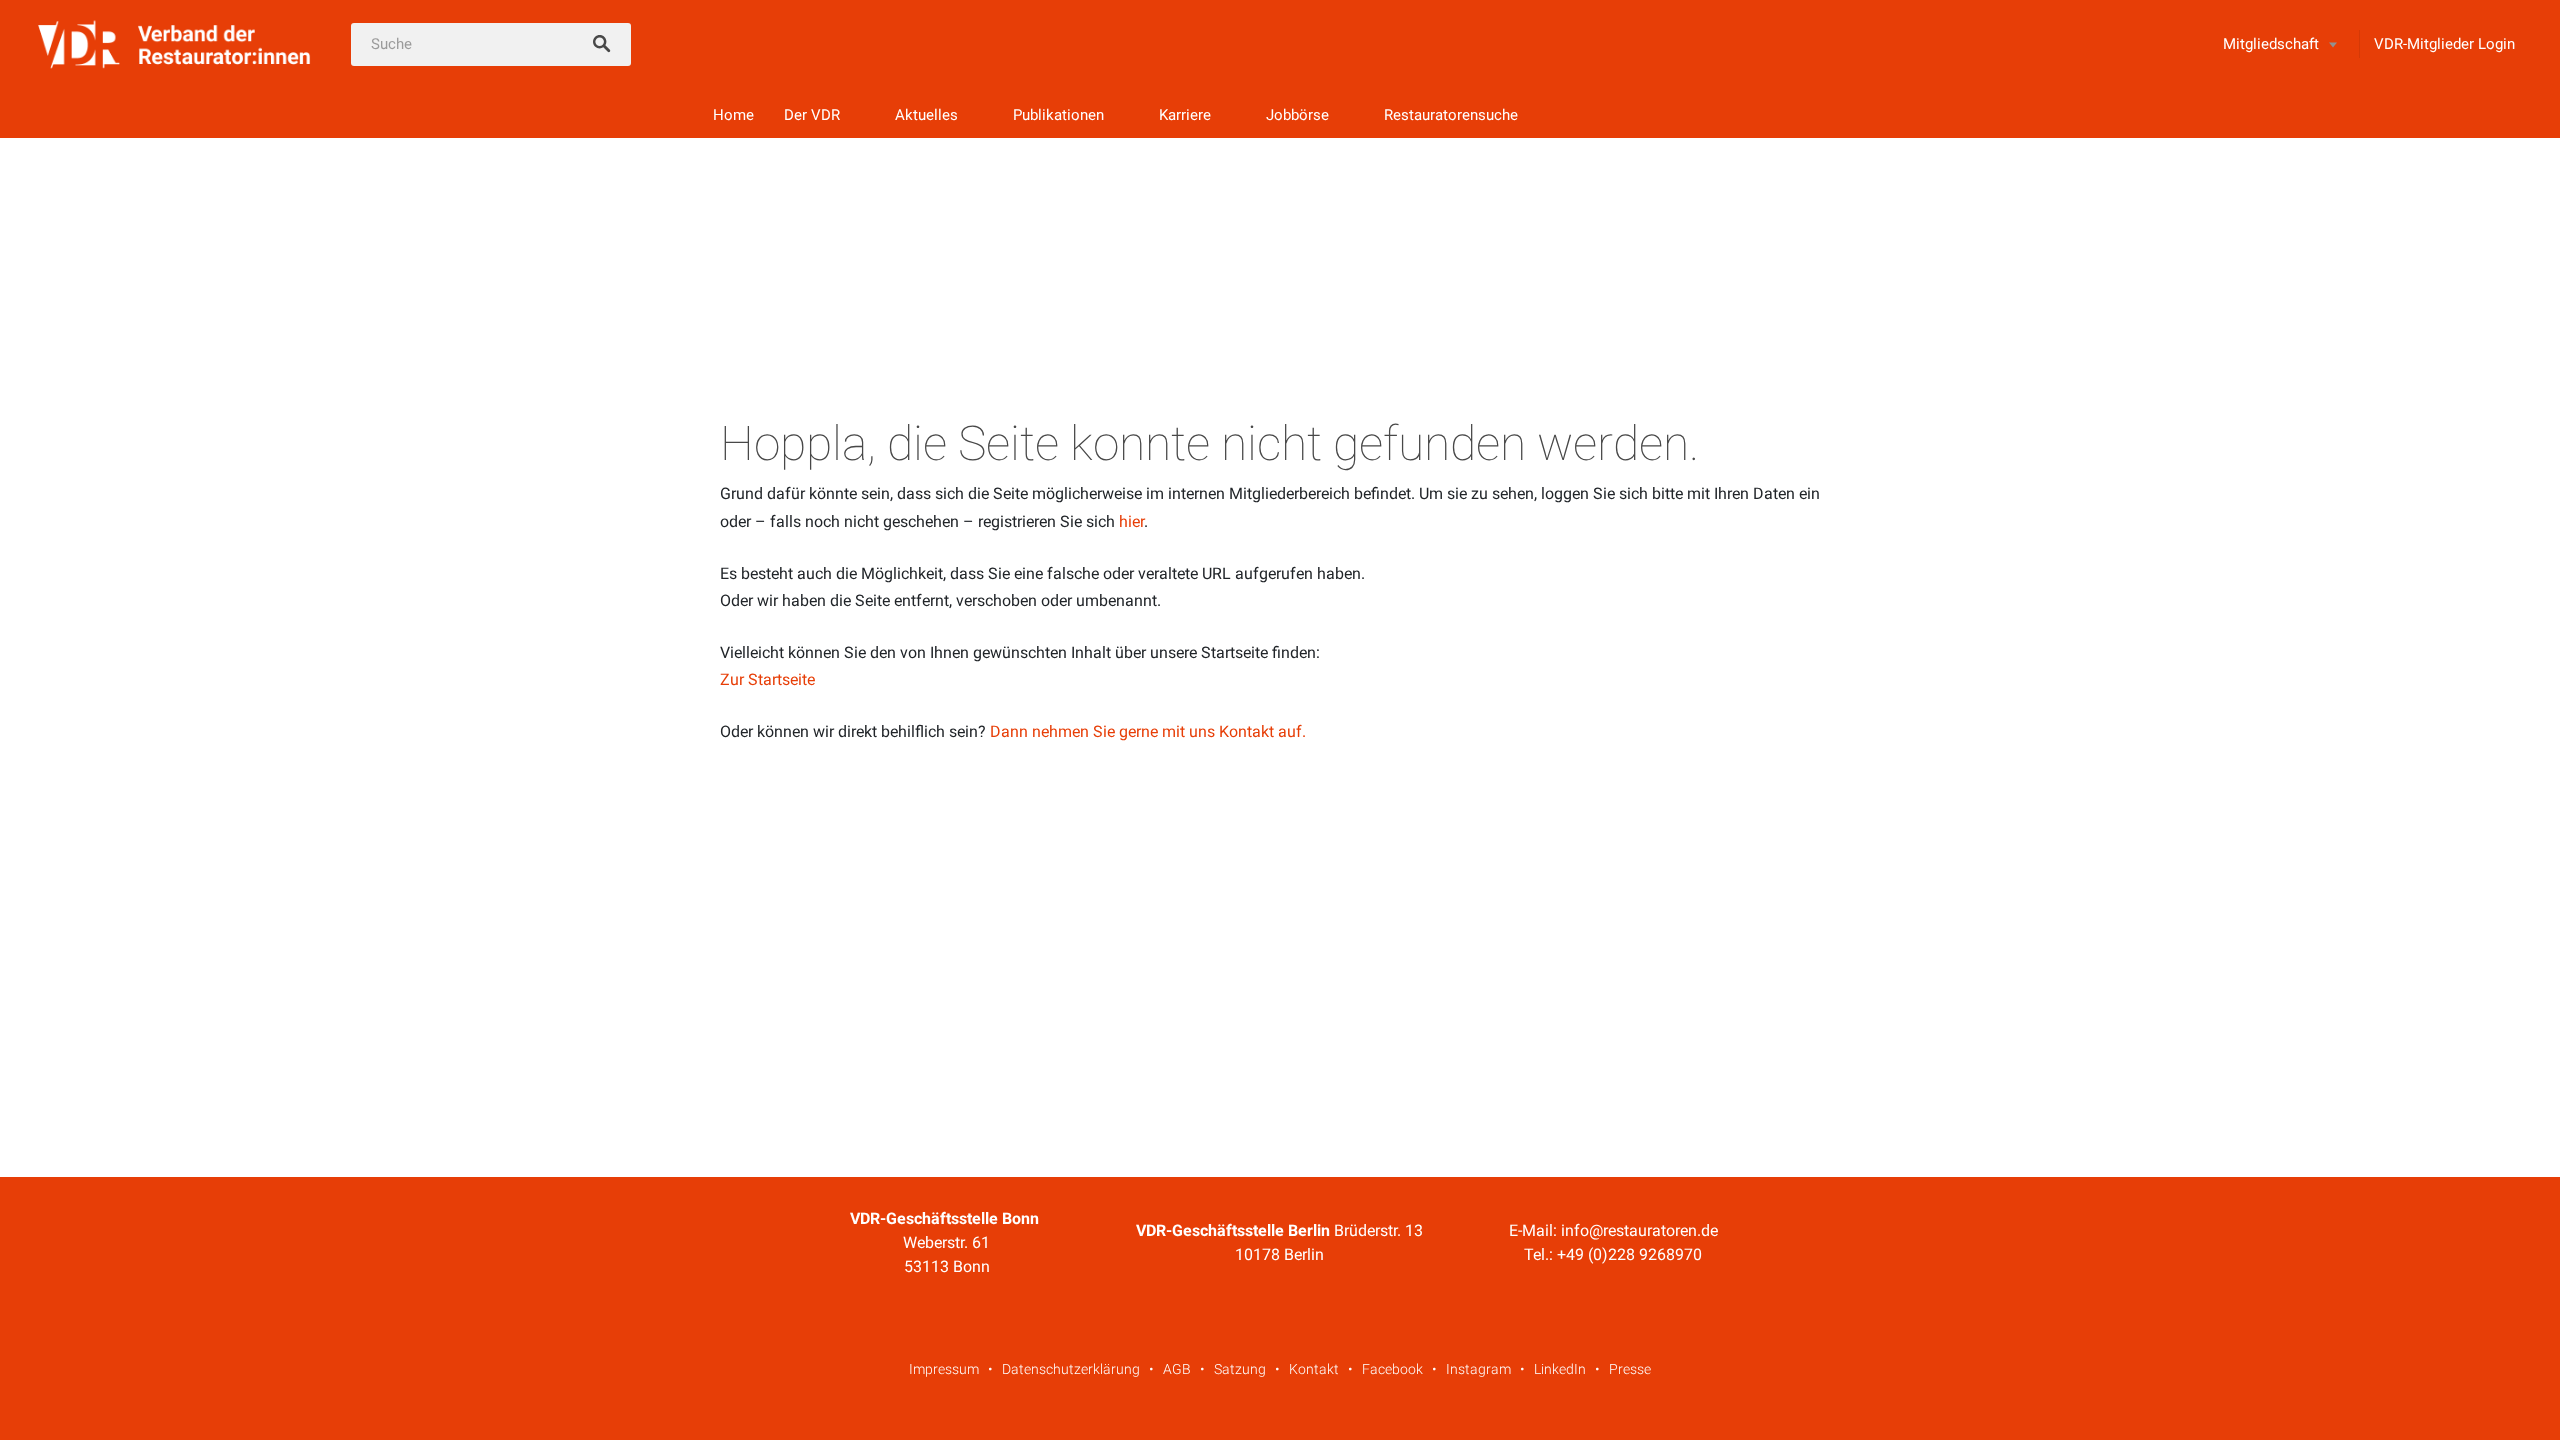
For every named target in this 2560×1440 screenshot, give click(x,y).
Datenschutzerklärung (1071, 1369)
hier (1131, 521)
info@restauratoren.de (1639, 1230)
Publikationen (1058, 115)
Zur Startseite (767, 679)
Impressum (944, 1369)
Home (733, 115)
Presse (1630, 1369)
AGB (1177, 1369)
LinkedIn (1560, 1369)
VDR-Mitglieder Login (2444, 44)
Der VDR (812, 115)
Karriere (1185, 115)
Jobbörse (1297, 115)
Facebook (1392, 1369)
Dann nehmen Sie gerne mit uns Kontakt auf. (1148, 731)
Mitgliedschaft (2271, 44)
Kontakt (1314, 1369)
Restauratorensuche (1451, 115)
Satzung (1240, 1369)
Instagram (1478, 1369)
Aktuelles (926, 115)
